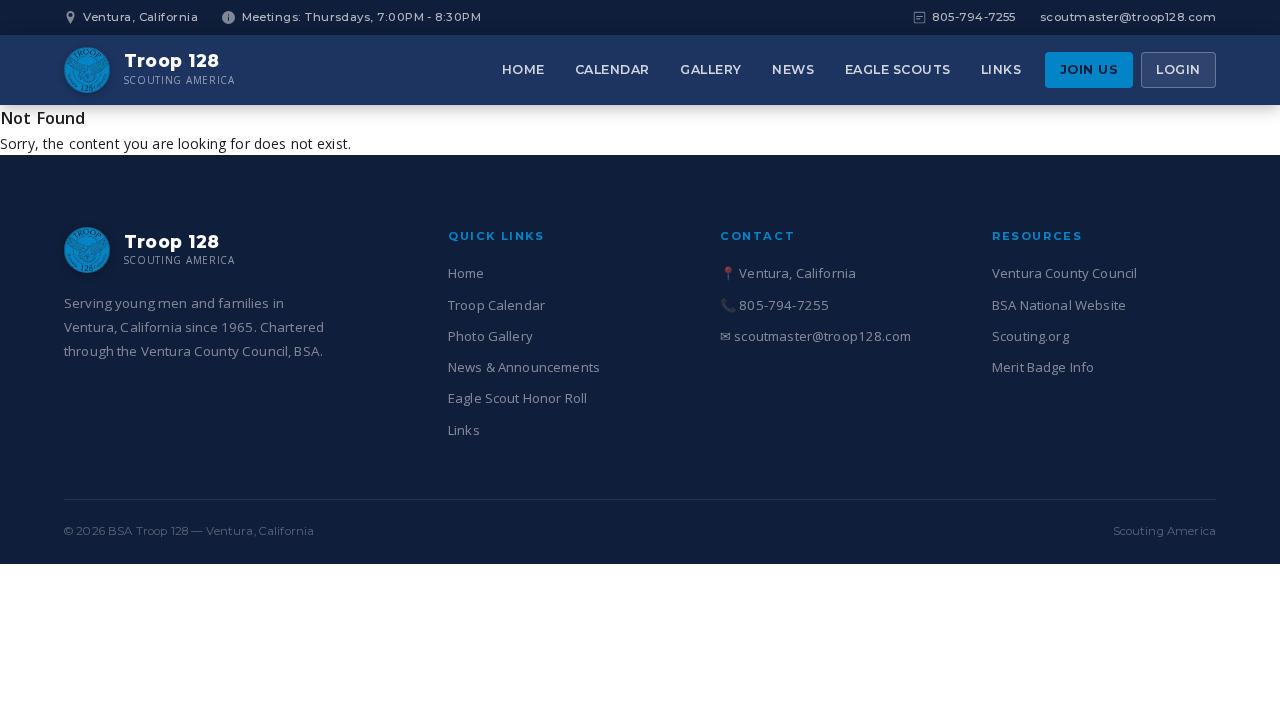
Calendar (612, 69)
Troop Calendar (496, 305)
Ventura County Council (1064, 273)
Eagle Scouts (898, 69)
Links (1001, 69)
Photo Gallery (490, 336)
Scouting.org (1030, 336)
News (793, 69)
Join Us (1089, 69)
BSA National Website (1059, 305)
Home (523, 69)
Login (1178, 69)
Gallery (711, 69)
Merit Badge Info (1043, 367)
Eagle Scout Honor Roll (517, 398)
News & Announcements (524, 367)
